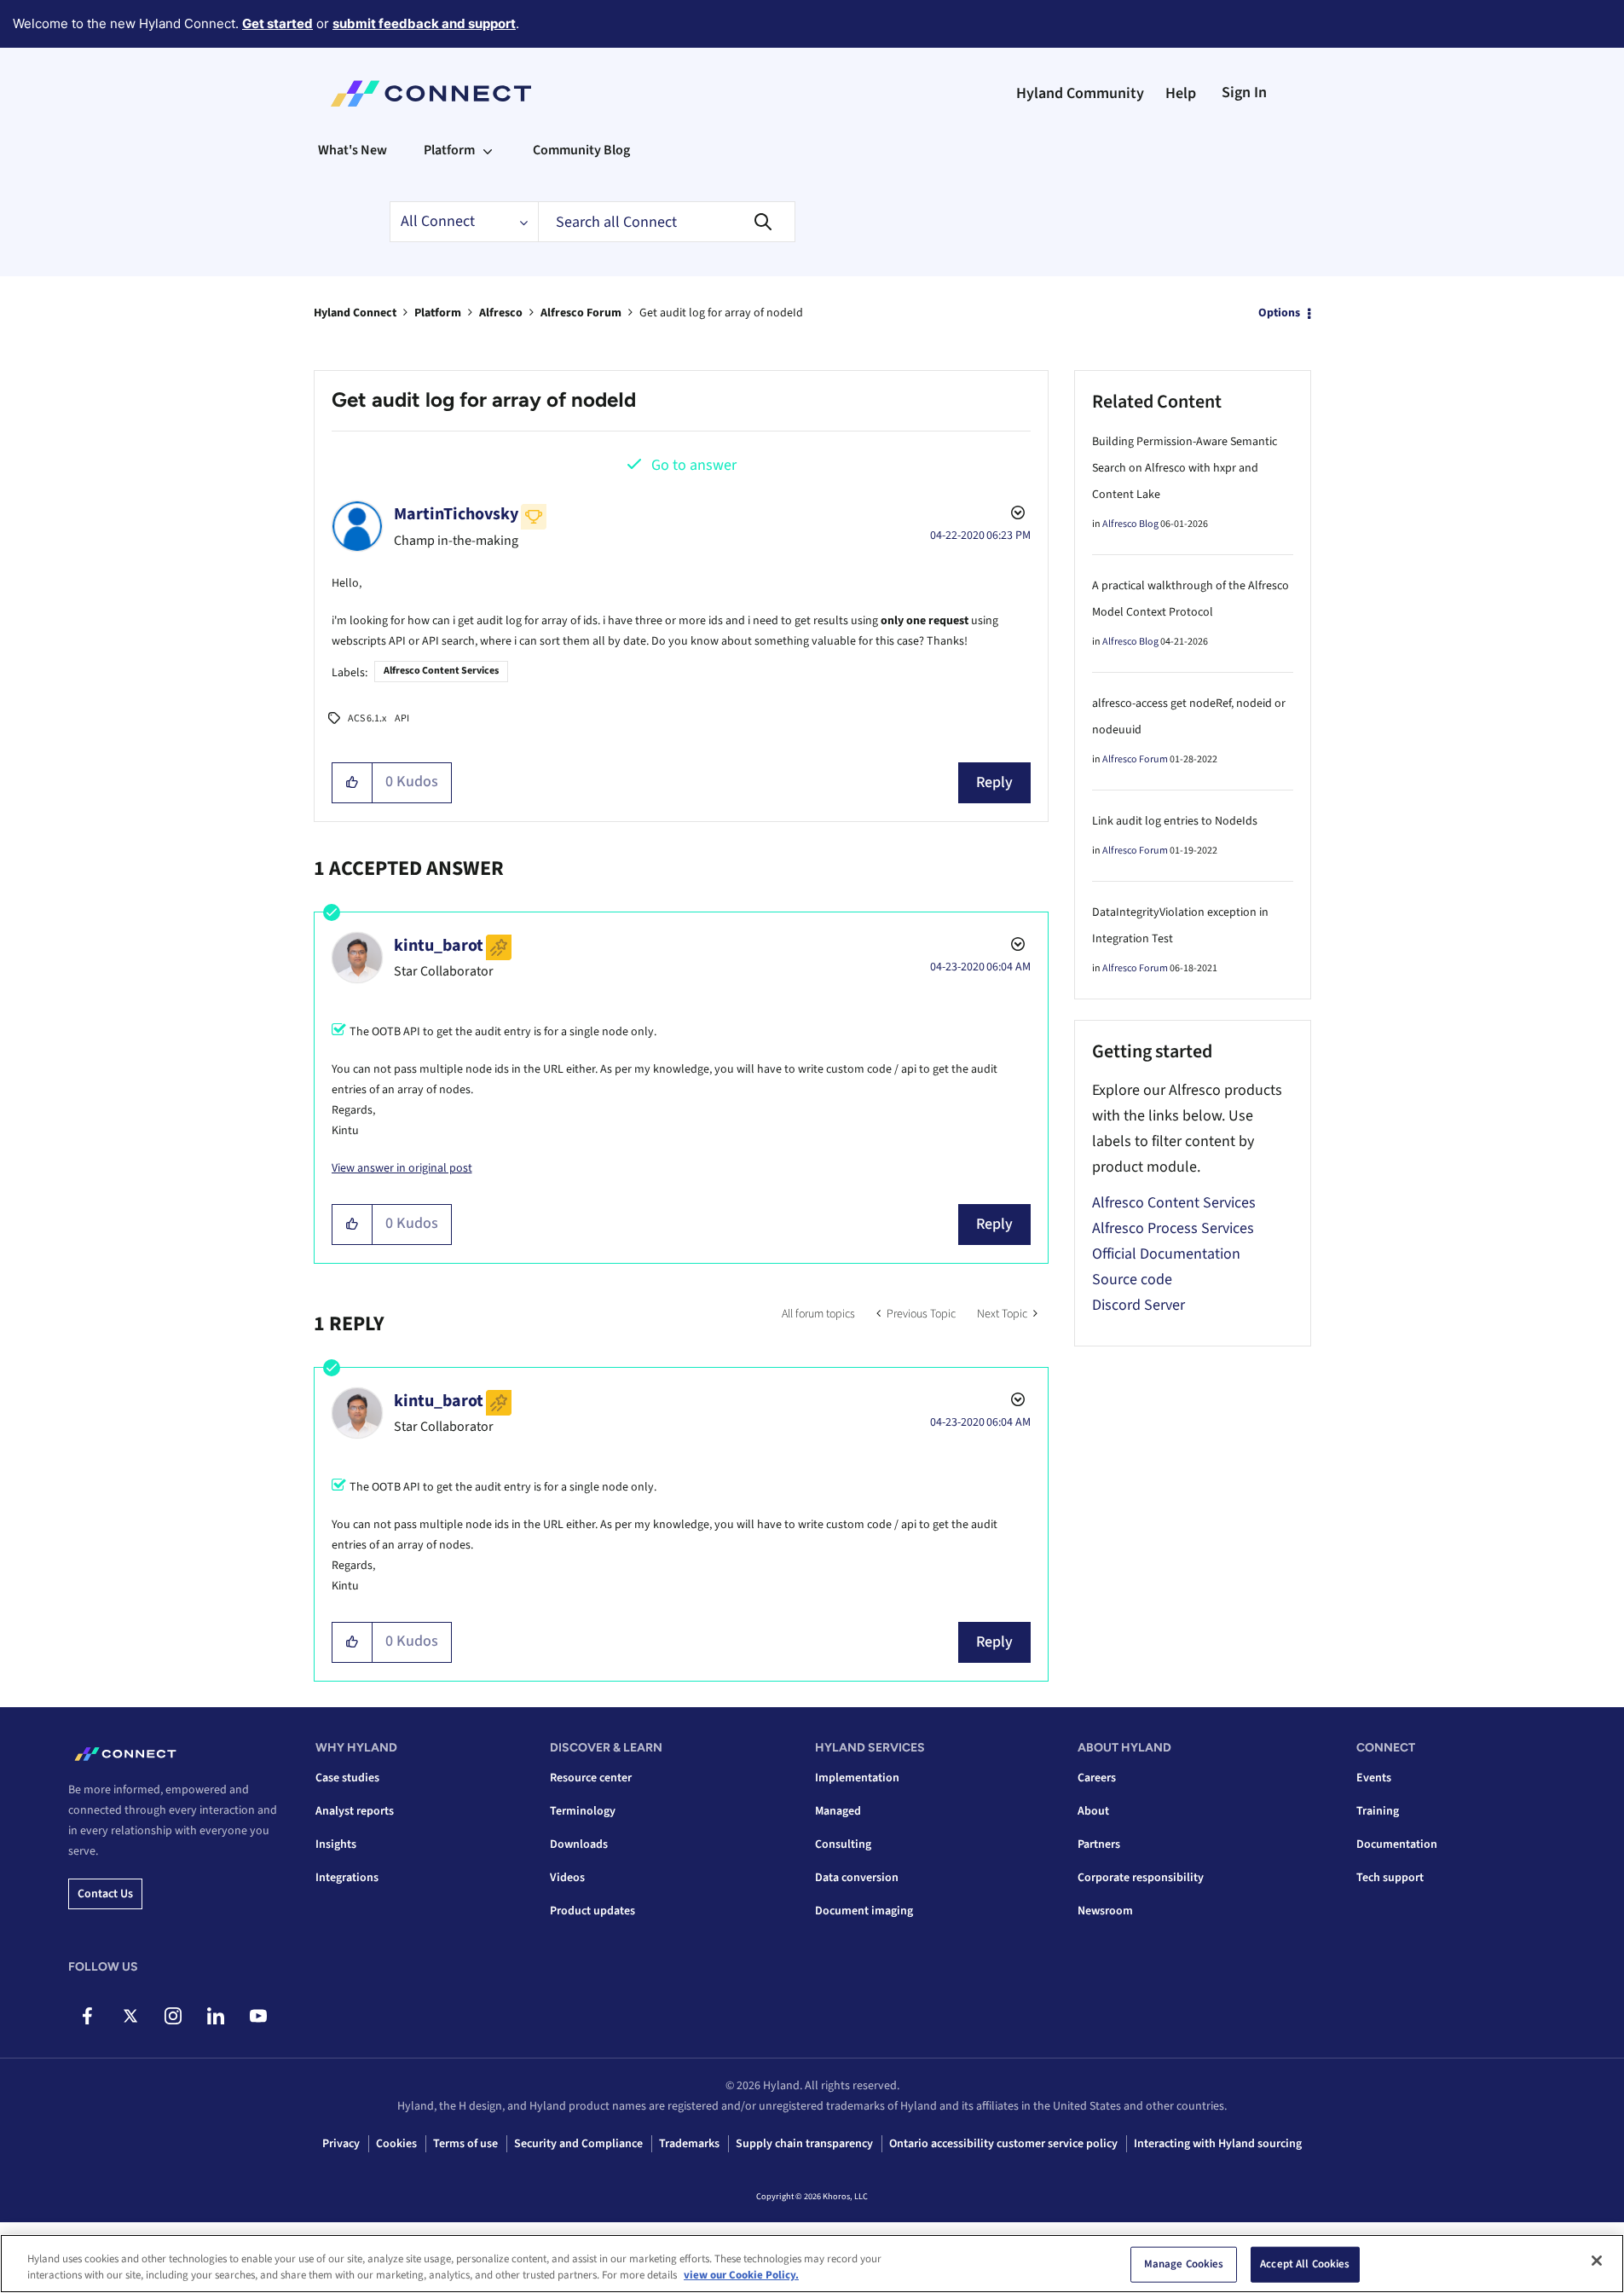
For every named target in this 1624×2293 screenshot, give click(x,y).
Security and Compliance (578, 2144)
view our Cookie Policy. (741, 2275)
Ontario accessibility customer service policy (1003, 2144)
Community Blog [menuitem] (581, 150)
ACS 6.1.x (367, 718)
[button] (353, 783)
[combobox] (667, 222)
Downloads (579, 1844)
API (402, 718)
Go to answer (694, 465)
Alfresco (501, 313)
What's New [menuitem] (353, 150)
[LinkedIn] (215, 2016)
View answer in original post (402, 1168)
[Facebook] (87, 2016)
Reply (994, 782)
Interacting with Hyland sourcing (1218, 2144)
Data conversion (857, 1878)
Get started (277, 23)
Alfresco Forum (581, 313)
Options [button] (1279, 313)
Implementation (857, 1778)
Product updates (592, 1911)
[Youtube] (258, 2016)
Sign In (1244, 93)
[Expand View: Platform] (488, 150)
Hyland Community (1080, 93)
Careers (1097, 1778)
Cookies (396, 2144)
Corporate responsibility (1141, 1878)
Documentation (1397, 1844)
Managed (838, 1811)
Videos (567, 1878)
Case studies (347, 1778)
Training (1378, 1811)
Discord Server (1139, 1305)
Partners (1099, 1844)
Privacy (341, 2144)
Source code (1132, 1280)
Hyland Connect (355, 313)
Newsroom (1105, 1911)
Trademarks (689, 2144)
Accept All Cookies (1305, 2264)
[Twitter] (130, 2016)
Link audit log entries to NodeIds (1175, 821)
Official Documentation (1166, 1254)
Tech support (1390, 1878)
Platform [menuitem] (449, 150)
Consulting (843, 1844)
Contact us (105, 1894)
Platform (438, 313)
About (1093, 1811)
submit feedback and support (424, 23)
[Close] (1597, 2261)
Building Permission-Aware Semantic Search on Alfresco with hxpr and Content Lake (1185, 468)
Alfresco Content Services (441, 671)
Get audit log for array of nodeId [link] (721, 313)
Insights (336, 1844)
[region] (812, 2264)
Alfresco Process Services (1173, 1228)
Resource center (591, 1778)
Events (1374, 1778)
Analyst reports (355, 1811)
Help (1181, 93)
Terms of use (465, 2144)
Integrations (347, 1878)
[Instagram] (173, 2016)
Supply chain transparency (804, 2144)
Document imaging (864, 1911)
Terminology (583, 1811)
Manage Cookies (1184, 2264)
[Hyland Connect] (431, 94)
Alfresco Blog (1130, 524)
